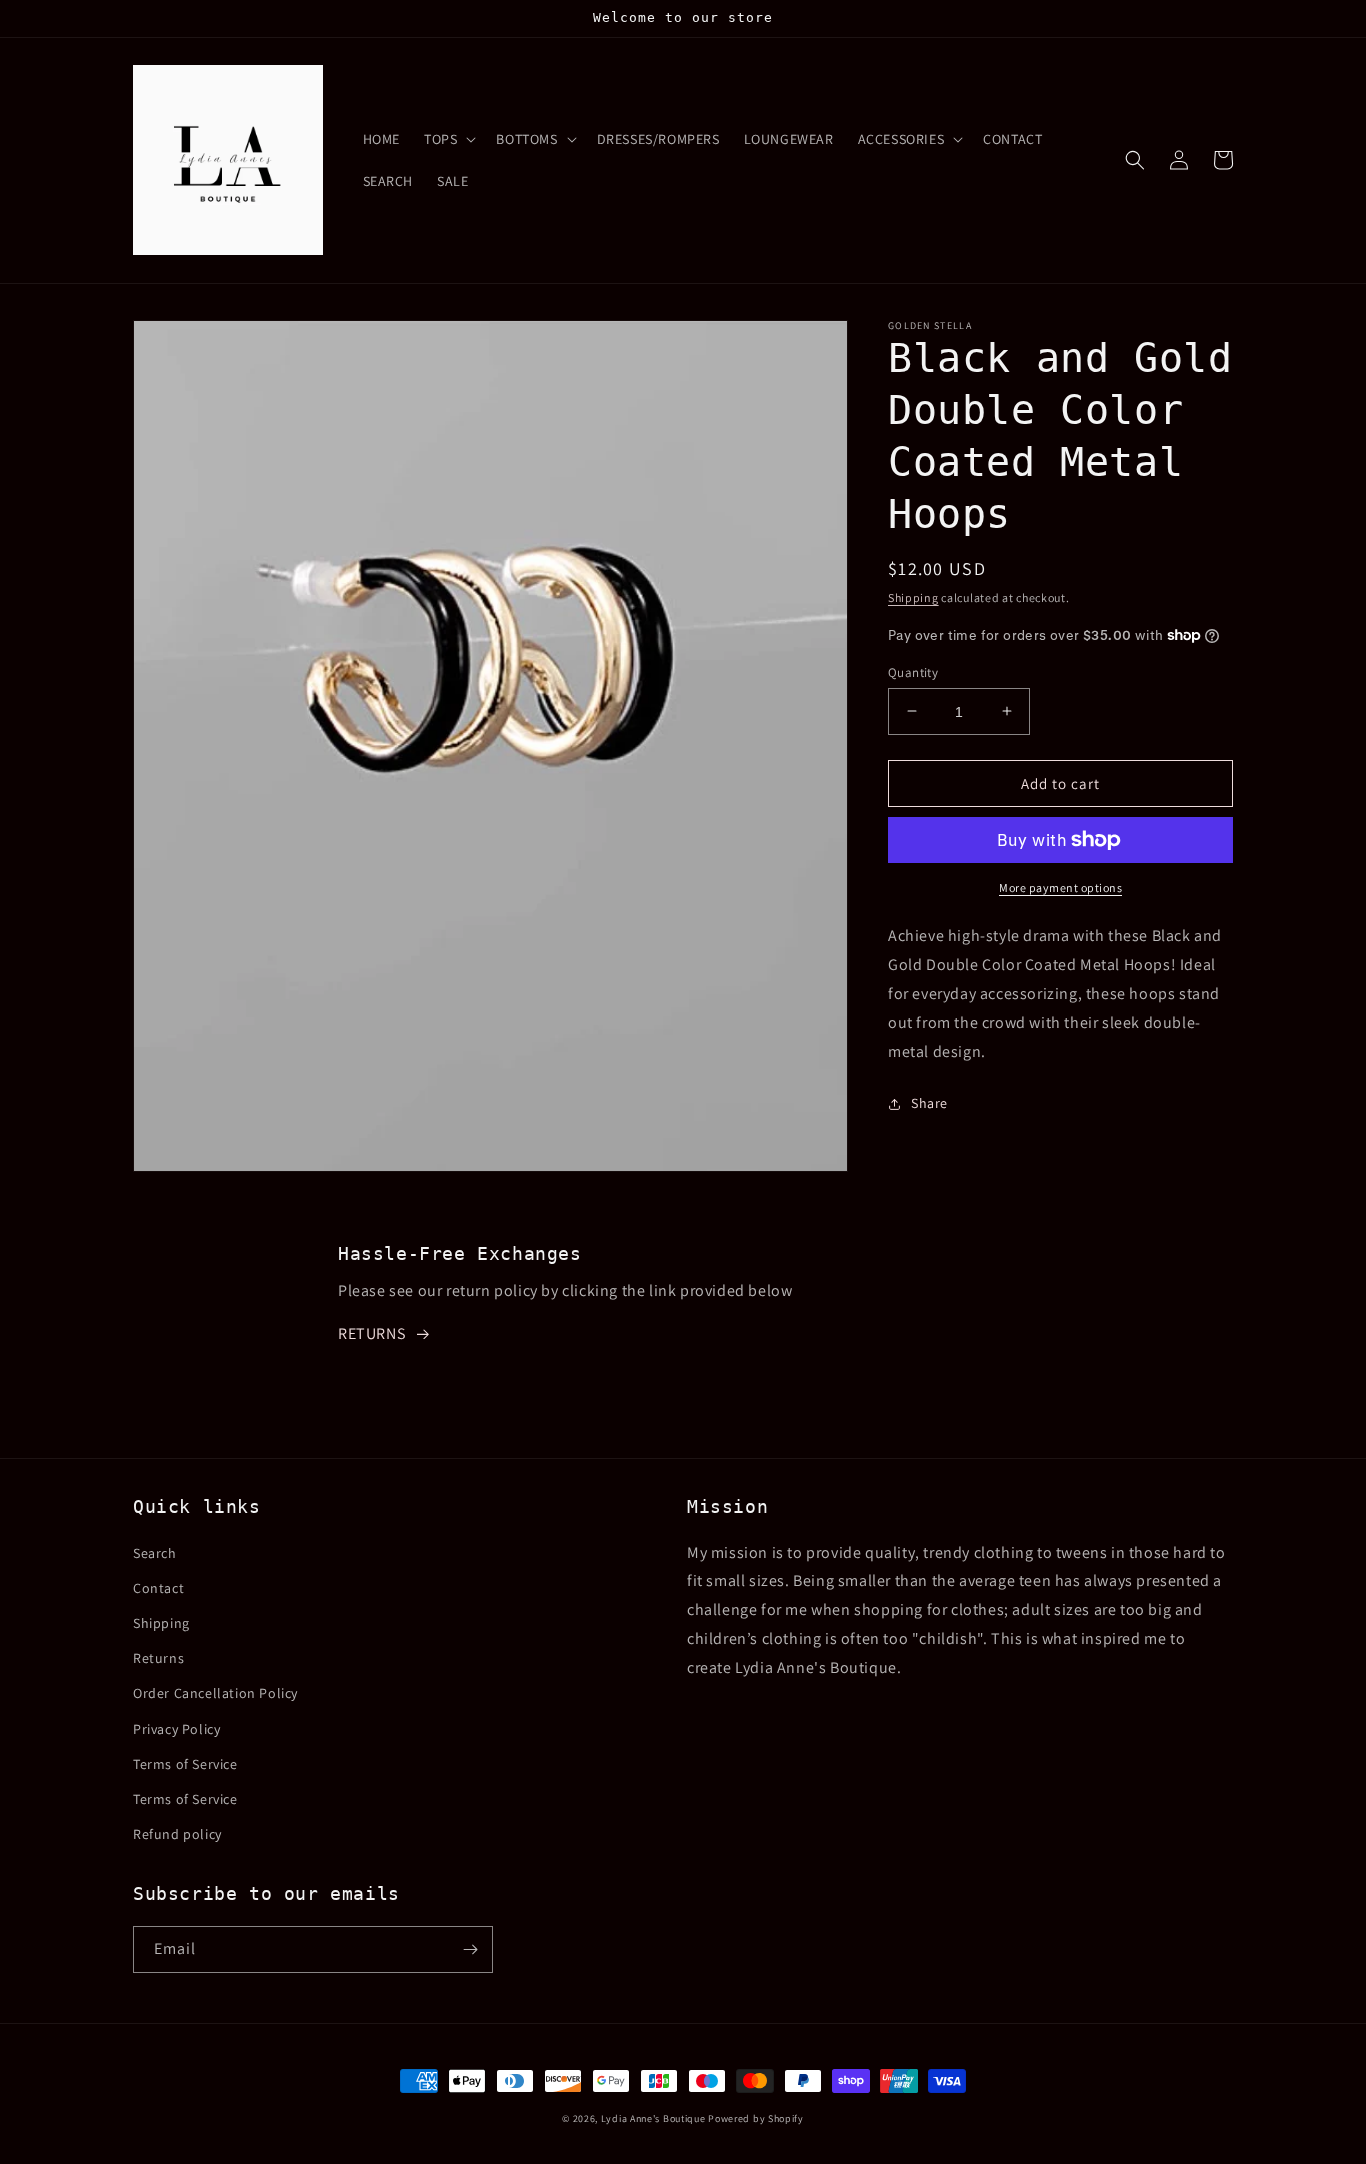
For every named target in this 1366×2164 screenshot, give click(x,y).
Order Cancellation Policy (215, 1693)
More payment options (1060, 887)
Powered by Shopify (756, 2118)
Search (155, 1553)
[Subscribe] (470, 1949)
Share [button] (929, 1103)
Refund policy (177, 1834)
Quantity (913, 671)
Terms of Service (185, 1764)
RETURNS (371, 1333)
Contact (158, 1588)
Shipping (913, 597)
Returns (158, 1658)
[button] (448, 139)
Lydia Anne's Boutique (653, 2118)
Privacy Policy (176, 1729)
